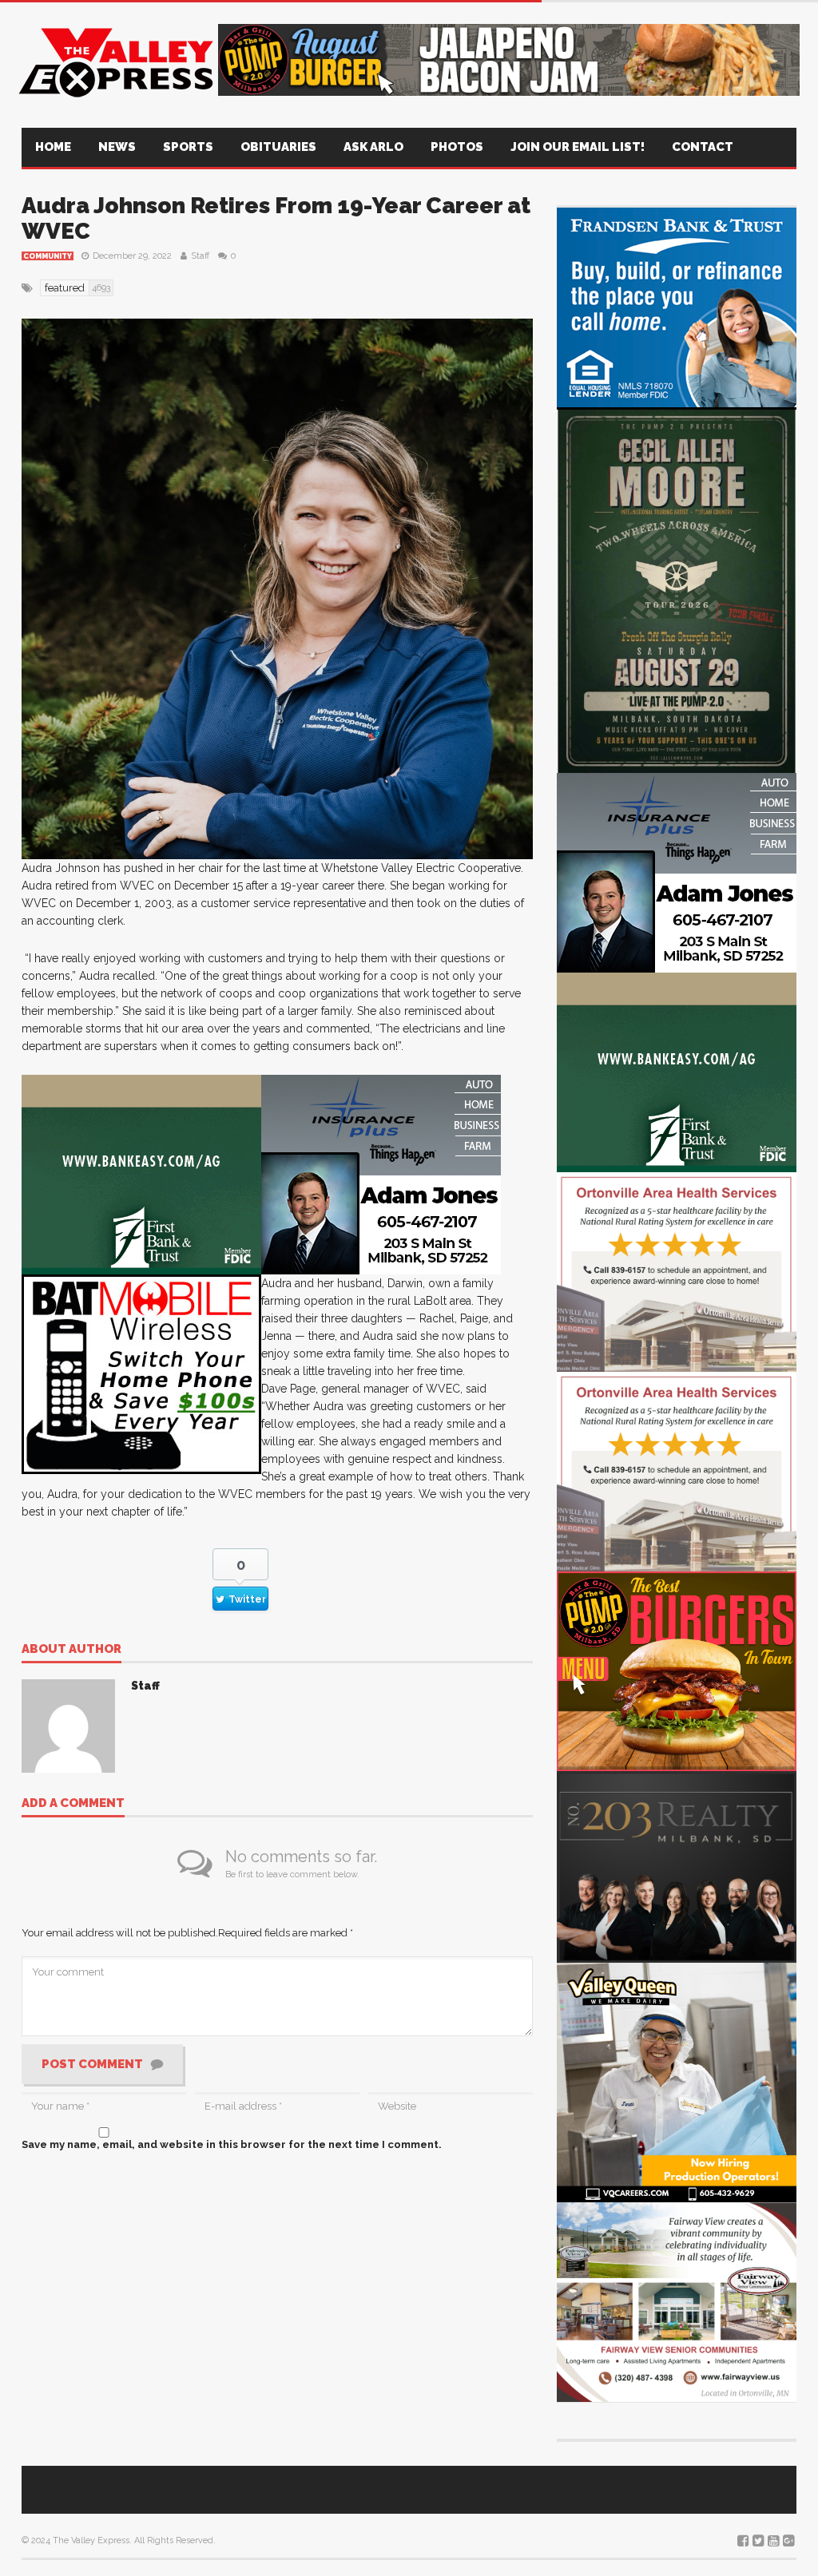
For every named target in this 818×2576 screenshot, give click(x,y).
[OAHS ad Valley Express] (677, 1271)
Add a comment (73, 1804)
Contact (703, 147)
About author (71, 1650)
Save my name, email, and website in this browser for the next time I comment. (232, 2144)
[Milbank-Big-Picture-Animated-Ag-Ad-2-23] (141, 1173)
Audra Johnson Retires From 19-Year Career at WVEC (276, 218)
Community (48, 256)
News (117, 147)
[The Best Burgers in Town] (677, 1670)
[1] (677, 2081)
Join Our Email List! (578, 147)
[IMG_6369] (677, 589)
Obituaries (278, 147)
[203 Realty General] (677, 1866)
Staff (200, 256)
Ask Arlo (373, 147)
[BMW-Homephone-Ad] (141, 1373)
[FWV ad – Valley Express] (677, 2301)
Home (53, 147)
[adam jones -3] (381, 1173)
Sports (188, 147)
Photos (457, 147)
